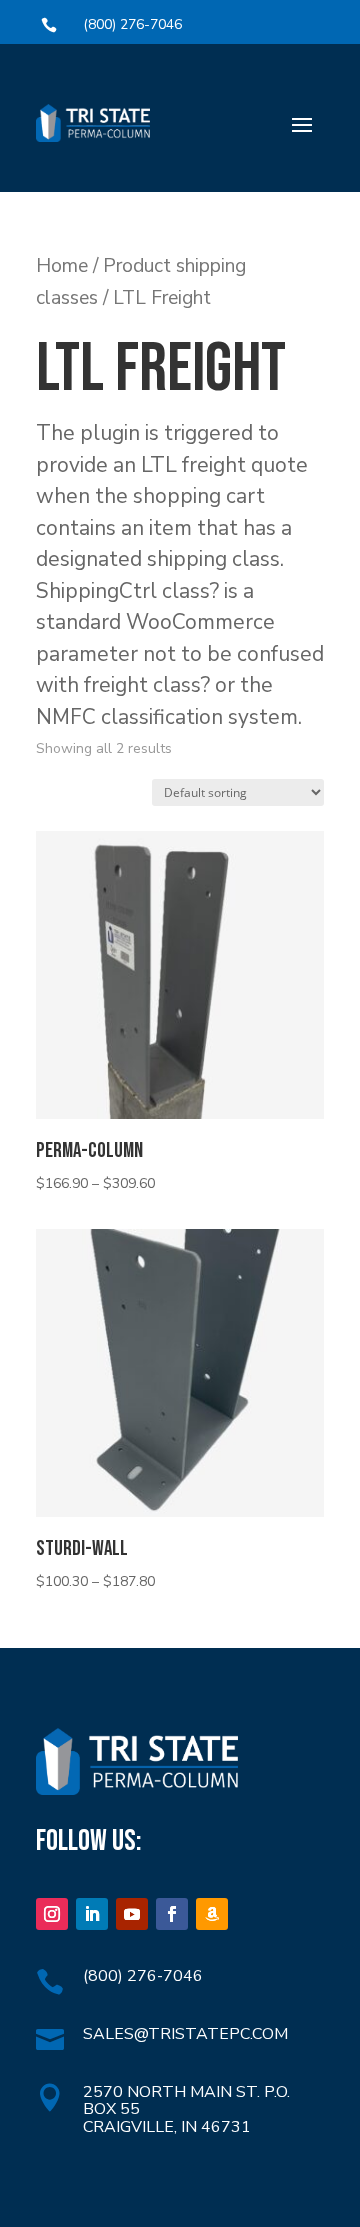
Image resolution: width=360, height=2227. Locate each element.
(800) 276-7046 (132, 24)
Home (62, 265)
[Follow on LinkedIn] (92, 1914)
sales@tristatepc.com (185, 2034)
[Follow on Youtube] (132, 1914)
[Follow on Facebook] (172, 1914)
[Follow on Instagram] (52, 1914)
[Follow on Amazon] (212, 1914)
